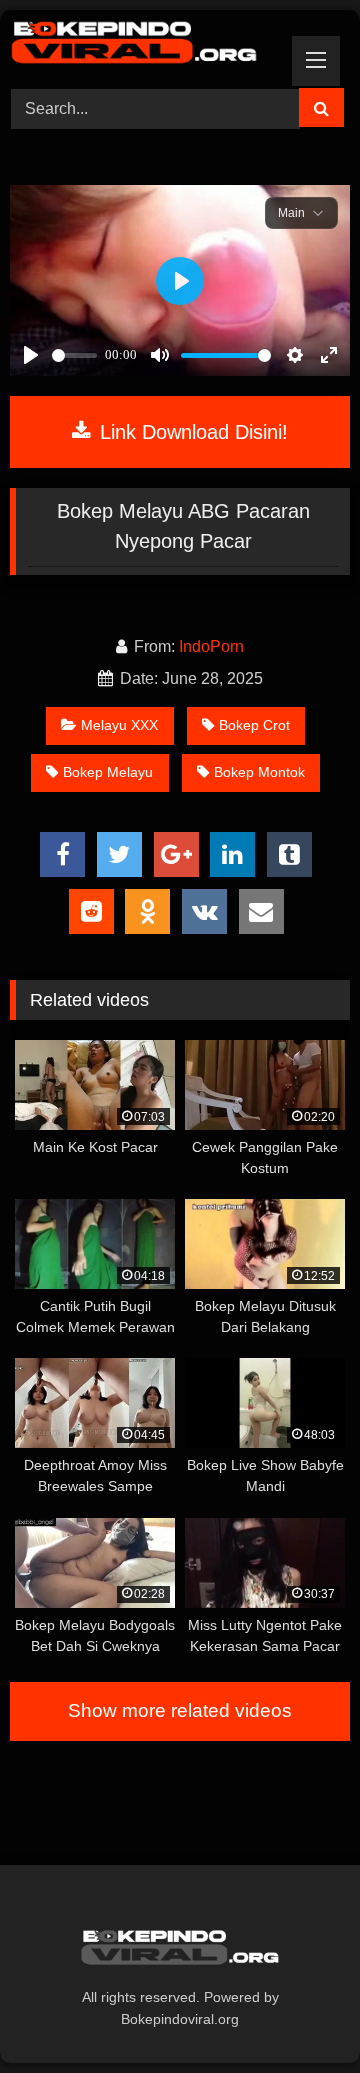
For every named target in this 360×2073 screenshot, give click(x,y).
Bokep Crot (254, 725)
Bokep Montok (259, 772)
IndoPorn (211, 646)
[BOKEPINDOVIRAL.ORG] (147, 46)
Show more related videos (180, 1710)
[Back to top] (298, 2013)
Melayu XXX (119, 725)
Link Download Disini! (191, 432)
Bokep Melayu (108, 772)
